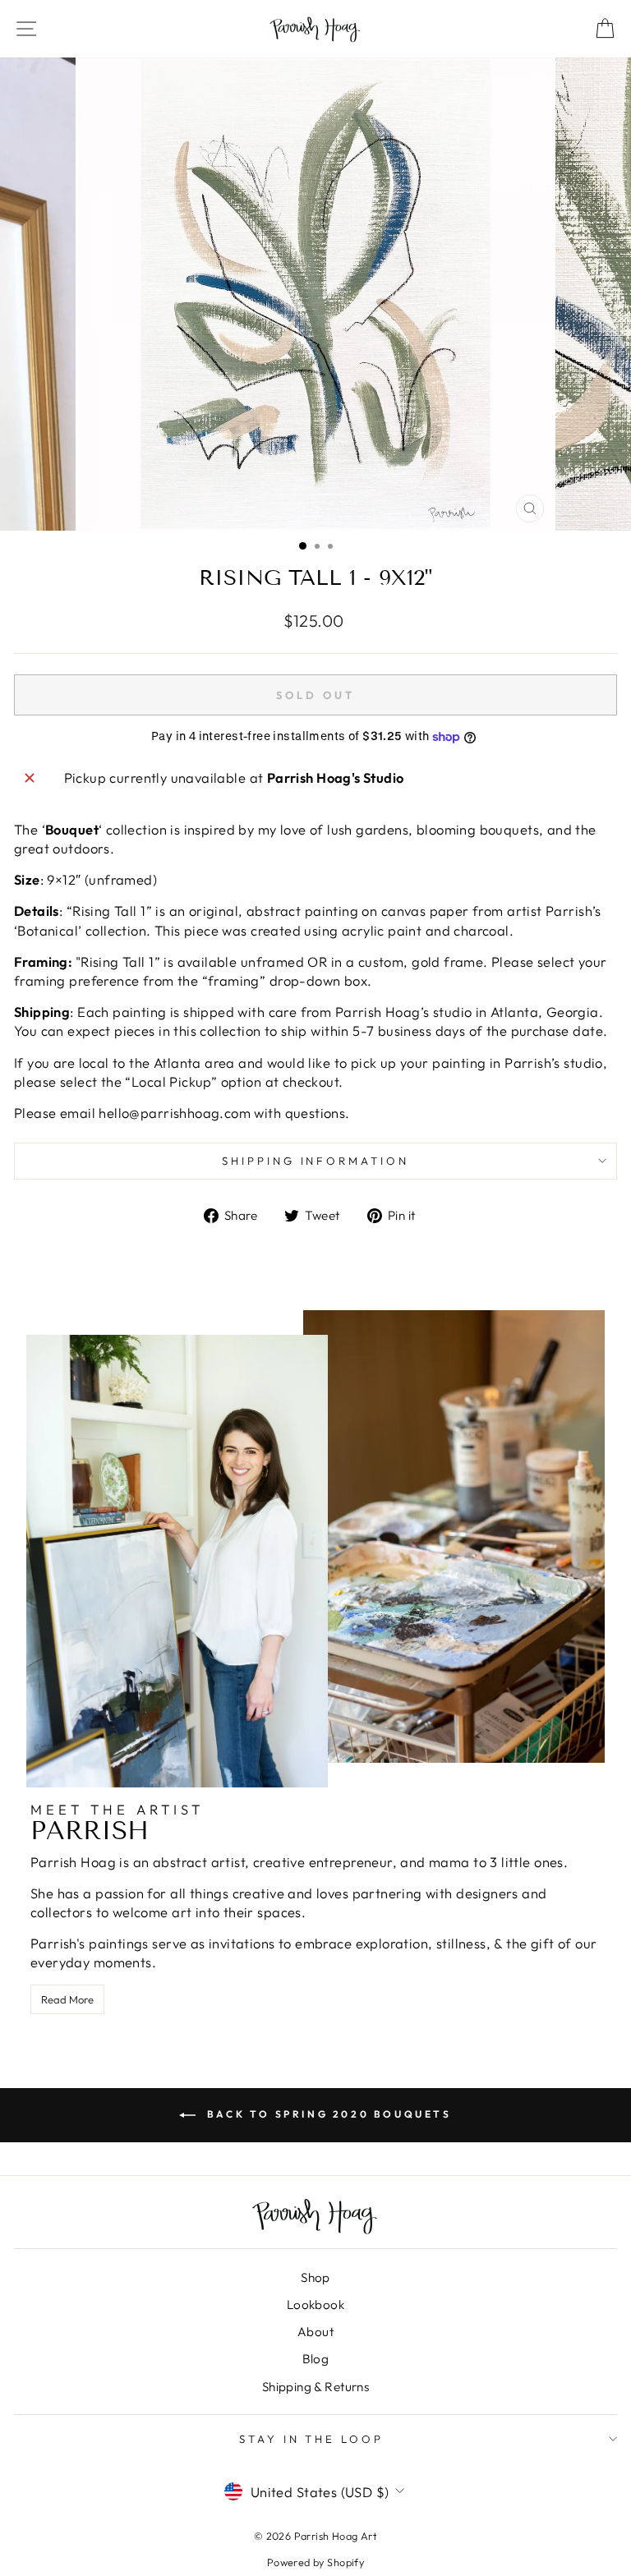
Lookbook (315, 2305)
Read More (67, 1999)
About (315, 2332)
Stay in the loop (312, 2439)
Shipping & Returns (315, 2387)
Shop (315, 2277)
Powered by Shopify (315, 2562)
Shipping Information (316, 1161)
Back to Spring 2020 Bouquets (327, 2114)
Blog (316, 2359)
